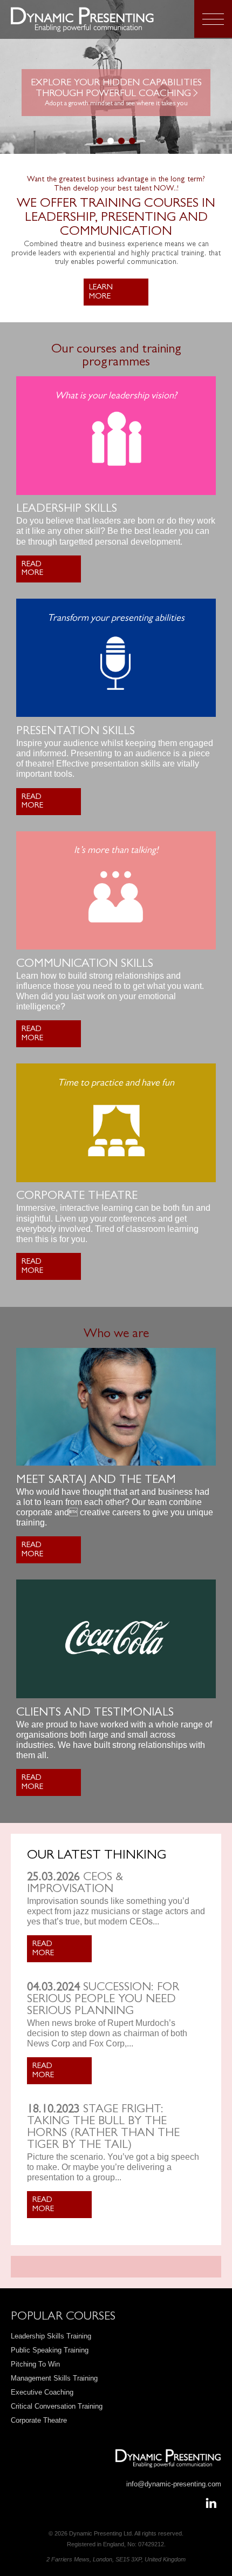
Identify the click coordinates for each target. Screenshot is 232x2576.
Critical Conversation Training (57, 2406)
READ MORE (32, 570)
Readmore (43, 1949)
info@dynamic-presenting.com (174, 2484)
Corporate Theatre (39, 2420)
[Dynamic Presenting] (96, 19)
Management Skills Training (54, 2378)
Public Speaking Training (50, 2350)
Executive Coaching (42, 2392)
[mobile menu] (213, 19)
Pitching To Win (35, 2364)
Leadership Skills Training (51, 2336)
